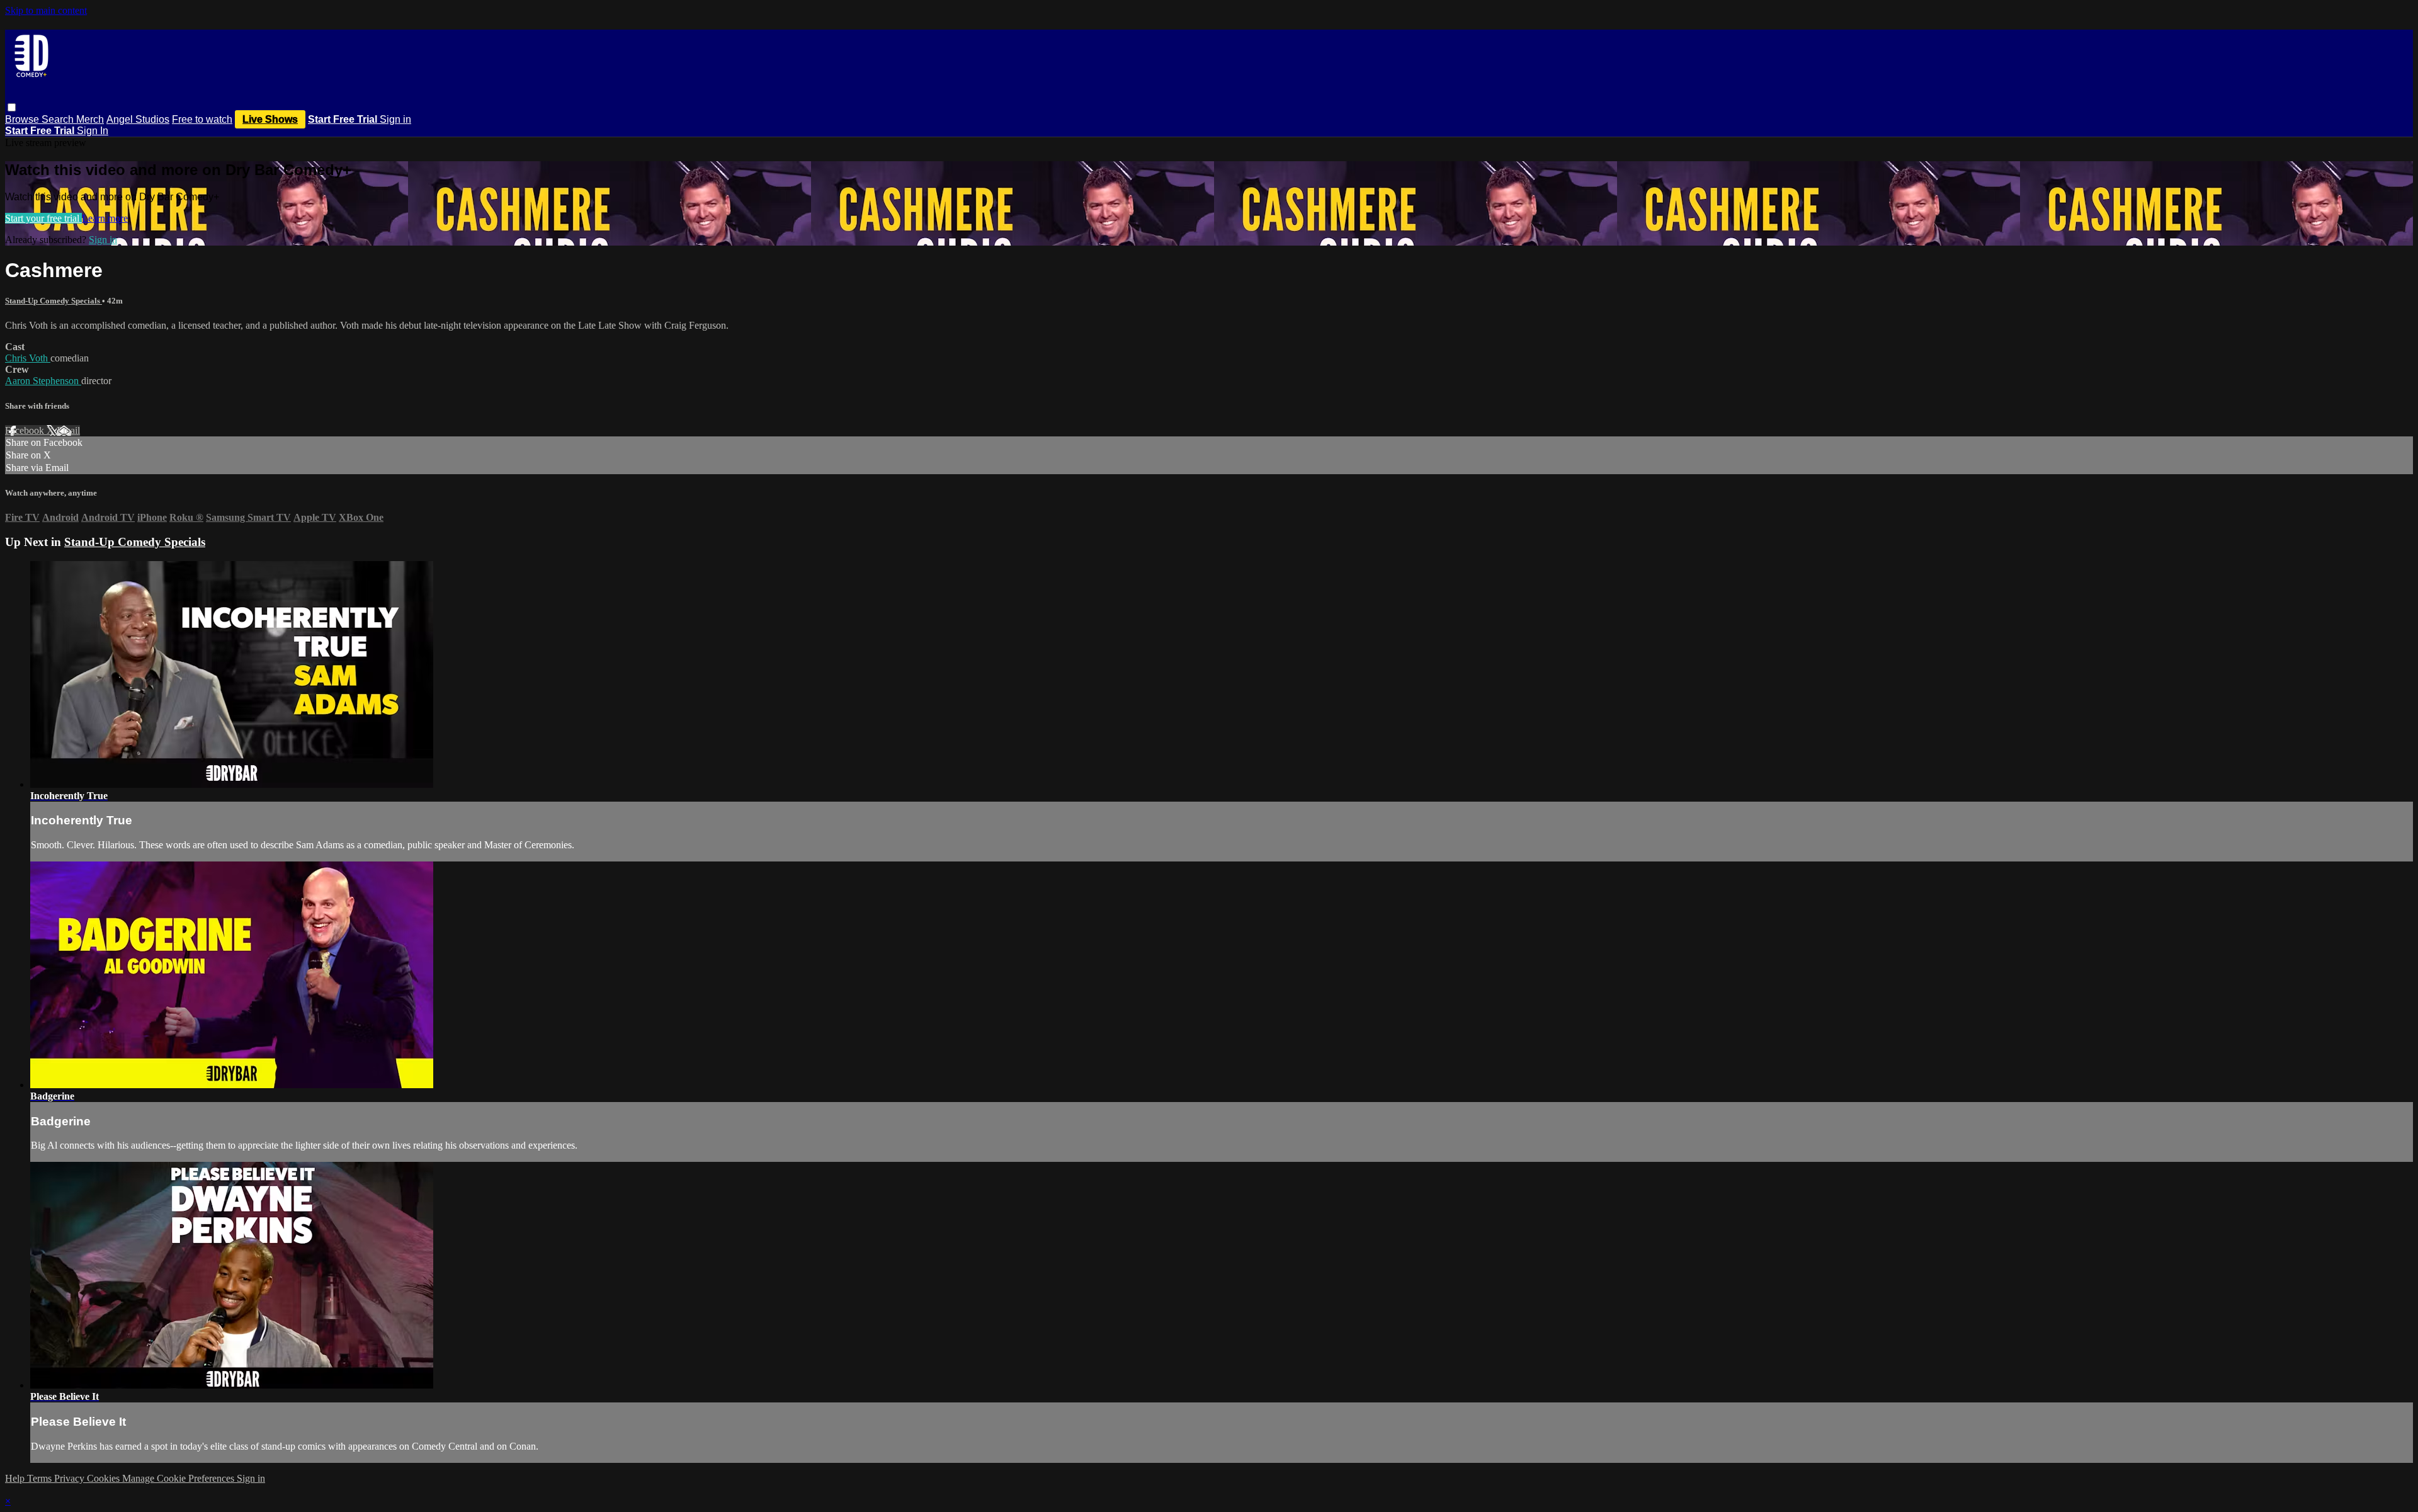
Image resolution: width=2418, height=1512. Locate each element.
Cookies (105, 1478)
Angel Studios (138, 119)
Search (59, 119)
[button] (12, 107)
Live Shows (270, 119)
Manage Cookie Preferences (179, 1478)
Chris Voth (28, 358)
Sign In (93, 131)
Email (68, 430)
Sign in (395, 119)
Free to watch (202, 119)
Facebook (26, 430)
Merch (90, 119)
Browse (23, 119)
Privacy (71, 1478)
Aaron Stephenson (43, 381)
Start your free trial (43, 218)
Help (16, 1478)
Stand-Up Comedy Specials (54, 301)
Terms (41, 1478)
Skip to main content (46, 10)
